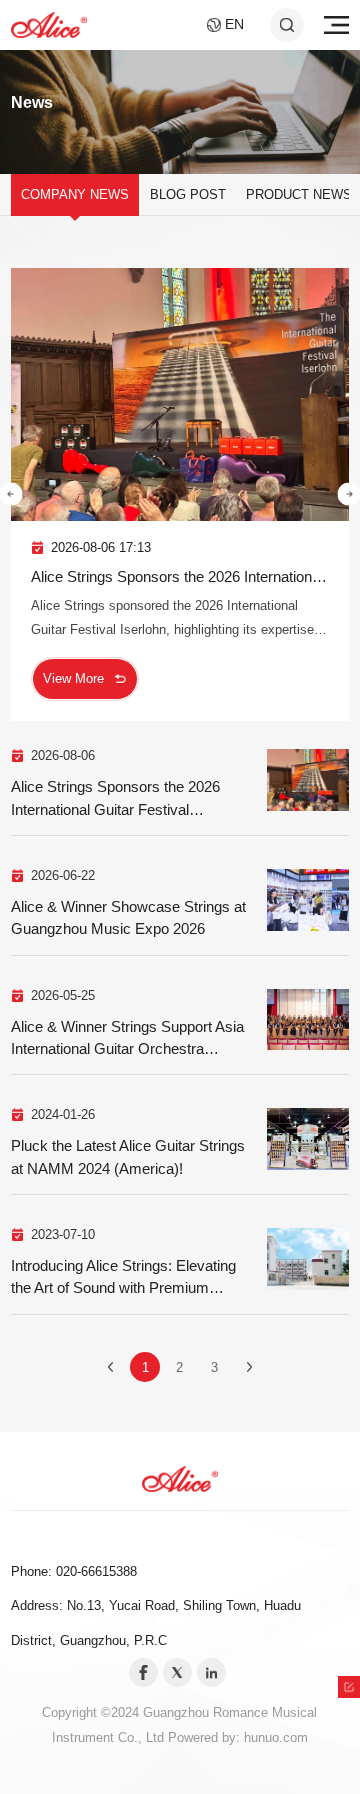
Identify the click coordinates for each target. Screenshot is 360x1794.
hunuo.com (276, 1737)
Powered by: (206, 1737)
